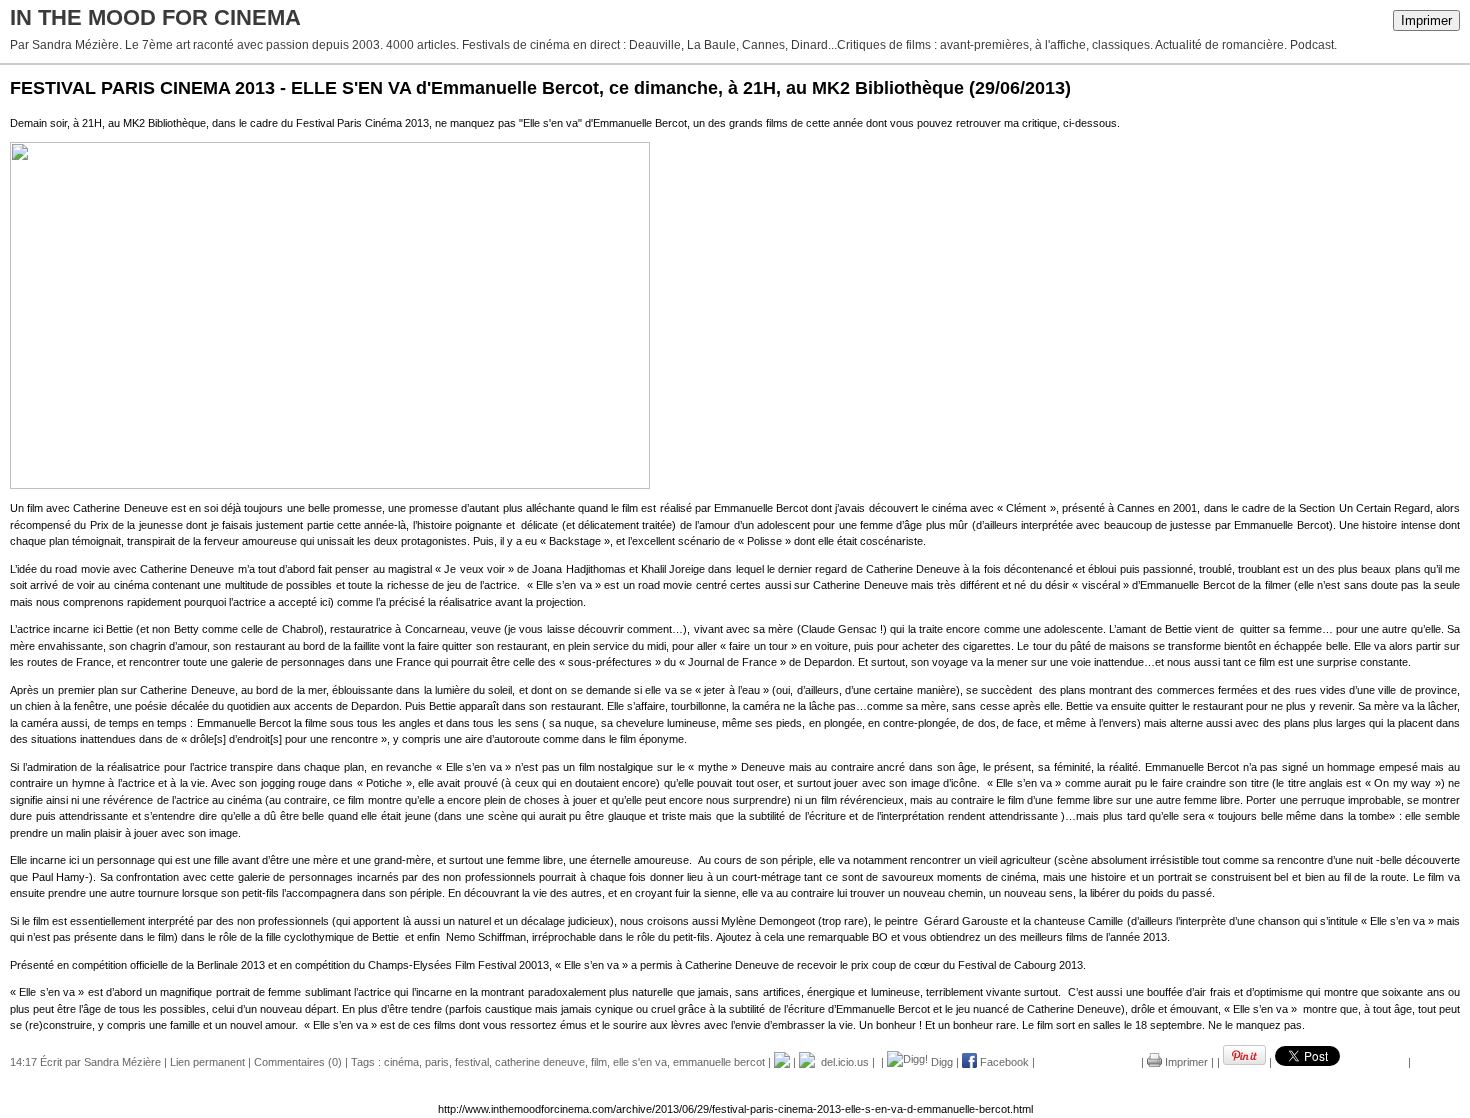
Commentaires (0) (298, 1062)
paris (437, 1062)
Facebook (1003, 1062)
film (599, 1062)
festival (472, 1062)
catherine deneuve (540, 1062)
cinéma (401, 1062)
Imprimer (1426, 20)
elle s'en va (640, 1062)
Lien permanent (207, 1062)
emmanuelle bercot (719, 1062)
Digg (940, 1062)
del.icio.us (842, 1062)
